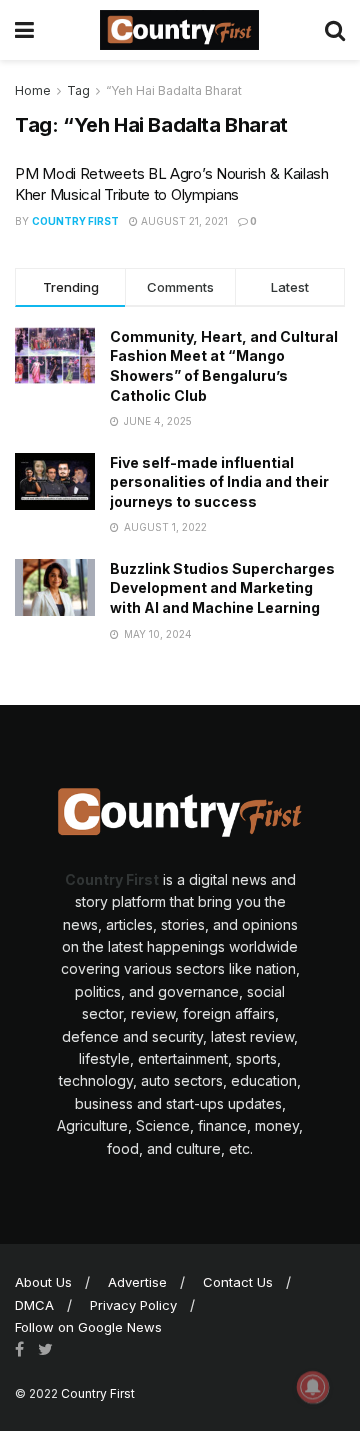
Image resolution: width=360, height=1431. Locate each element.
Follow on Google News (88, 1327)
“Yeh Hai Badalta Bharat (174, 90)
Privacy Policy (133, 1305)
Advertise (137, 1282)
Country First (75, 221)
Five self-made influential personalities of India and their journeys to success (219, 482)
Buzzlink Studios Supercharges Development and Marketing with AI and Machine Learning (222, 588)
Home (33, 90)
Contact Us (238, 1282)
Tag (78, 90)
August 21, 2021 (183, 221)
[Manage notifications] (313, 1387)
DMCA (34, 1305)
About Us (43, 1282)
